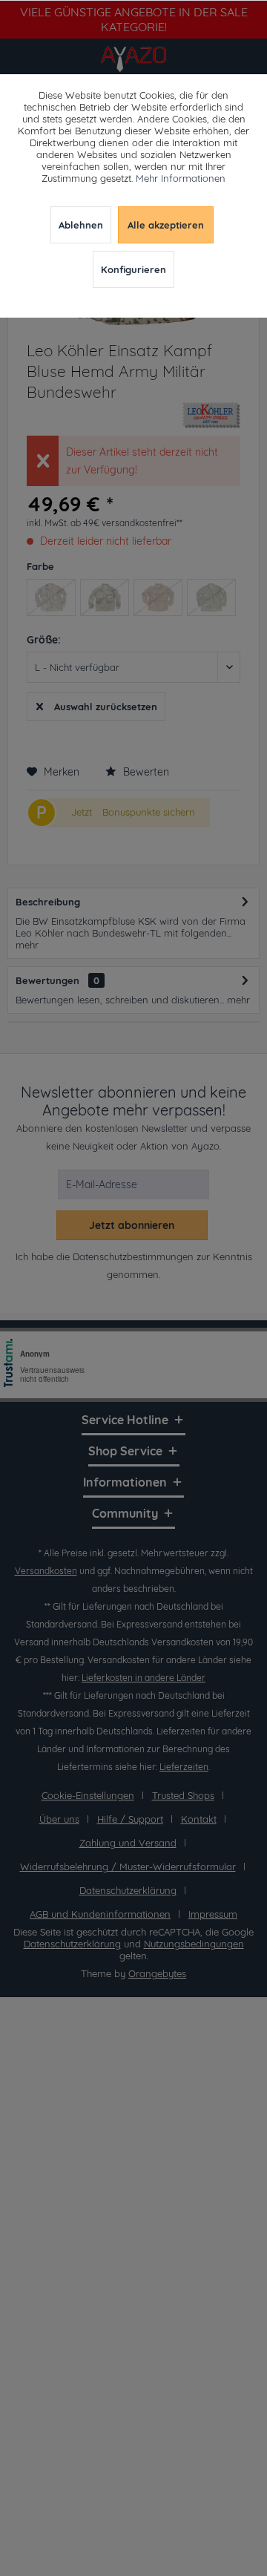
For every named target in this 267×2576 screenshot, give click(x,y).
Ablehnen (81, 225)
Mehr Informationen (181, 178)
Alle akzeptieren (166, 225)
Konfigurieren (133, 269)
